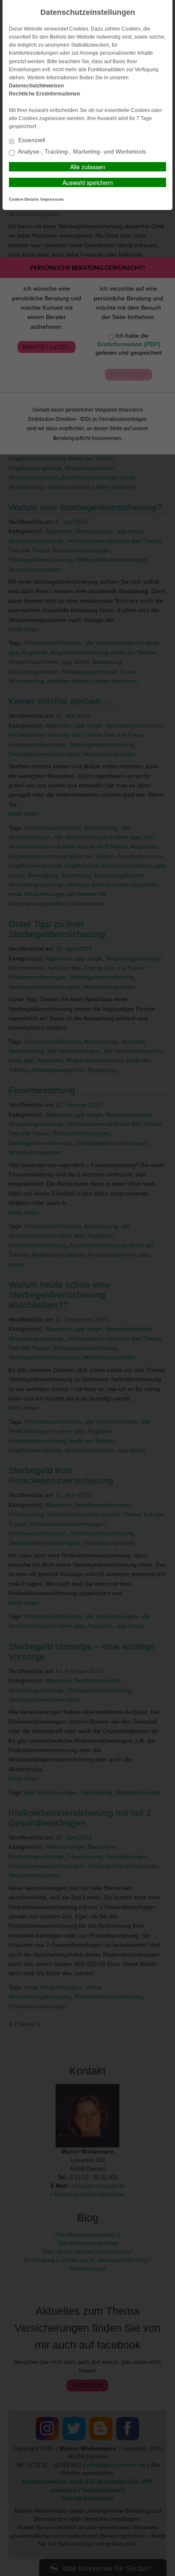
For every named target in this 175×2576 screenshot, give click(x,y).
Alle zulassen (88, 167)
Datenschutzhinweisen (36, 86)
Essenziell (31, 140)
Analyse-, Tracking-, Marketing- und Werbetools (81, 152)
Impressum (52, 199)
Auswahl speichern (88, 182)
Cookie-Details (24, 199)
